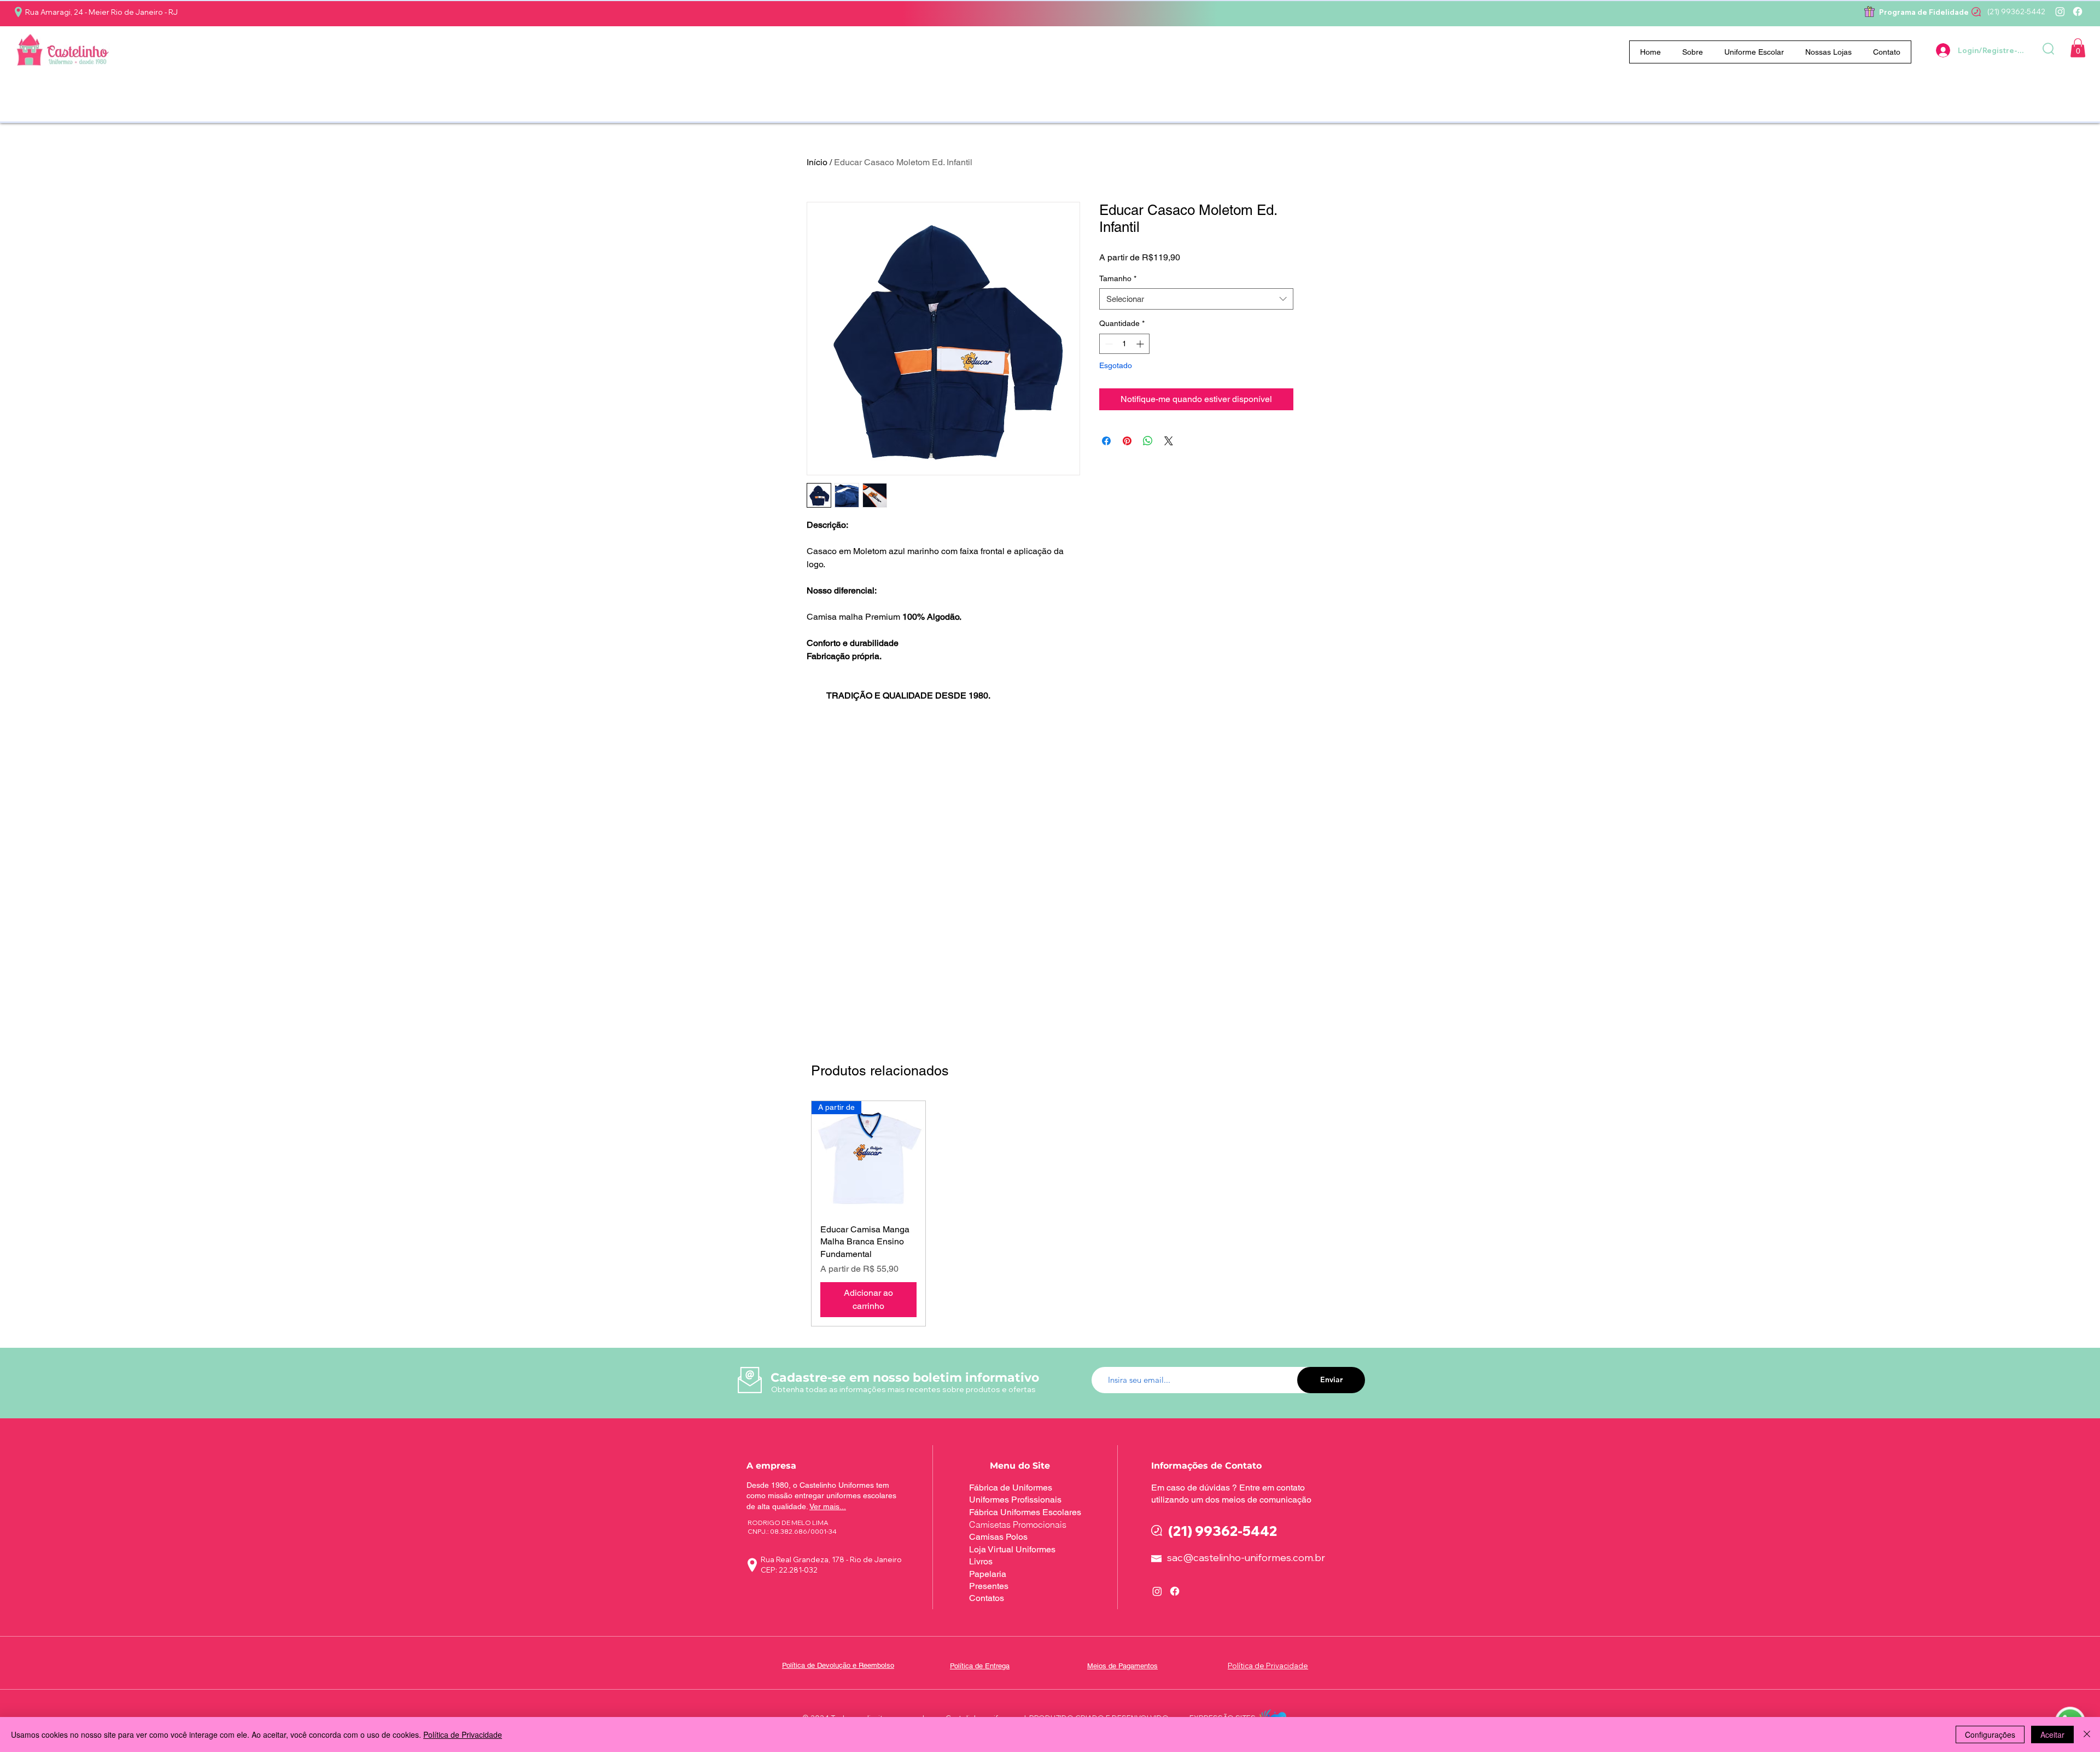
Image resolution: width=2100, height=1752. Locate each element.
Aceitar (2052, 1734)
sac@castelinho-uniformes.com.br (1246, 1558)
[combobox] (1196, 299)
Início (817, 162)
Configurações (1990, 1734)
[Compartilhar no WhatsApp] (1148, 441)
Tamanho (1118, 278)
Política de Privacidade (463, 1734)
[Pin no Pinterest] (1127, 441)
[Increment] (1141, 344)
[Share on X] (1169, 441)
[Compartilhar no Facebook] (1106, 441)
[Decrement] (1108, 344)
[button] (1754, 52)
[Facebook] (2078, 11)
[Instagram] (2060, 11)
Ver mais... (828, 1506)
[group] (1057, 1213)
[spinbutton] (1124, 344)
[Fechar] (2087, 1734)
